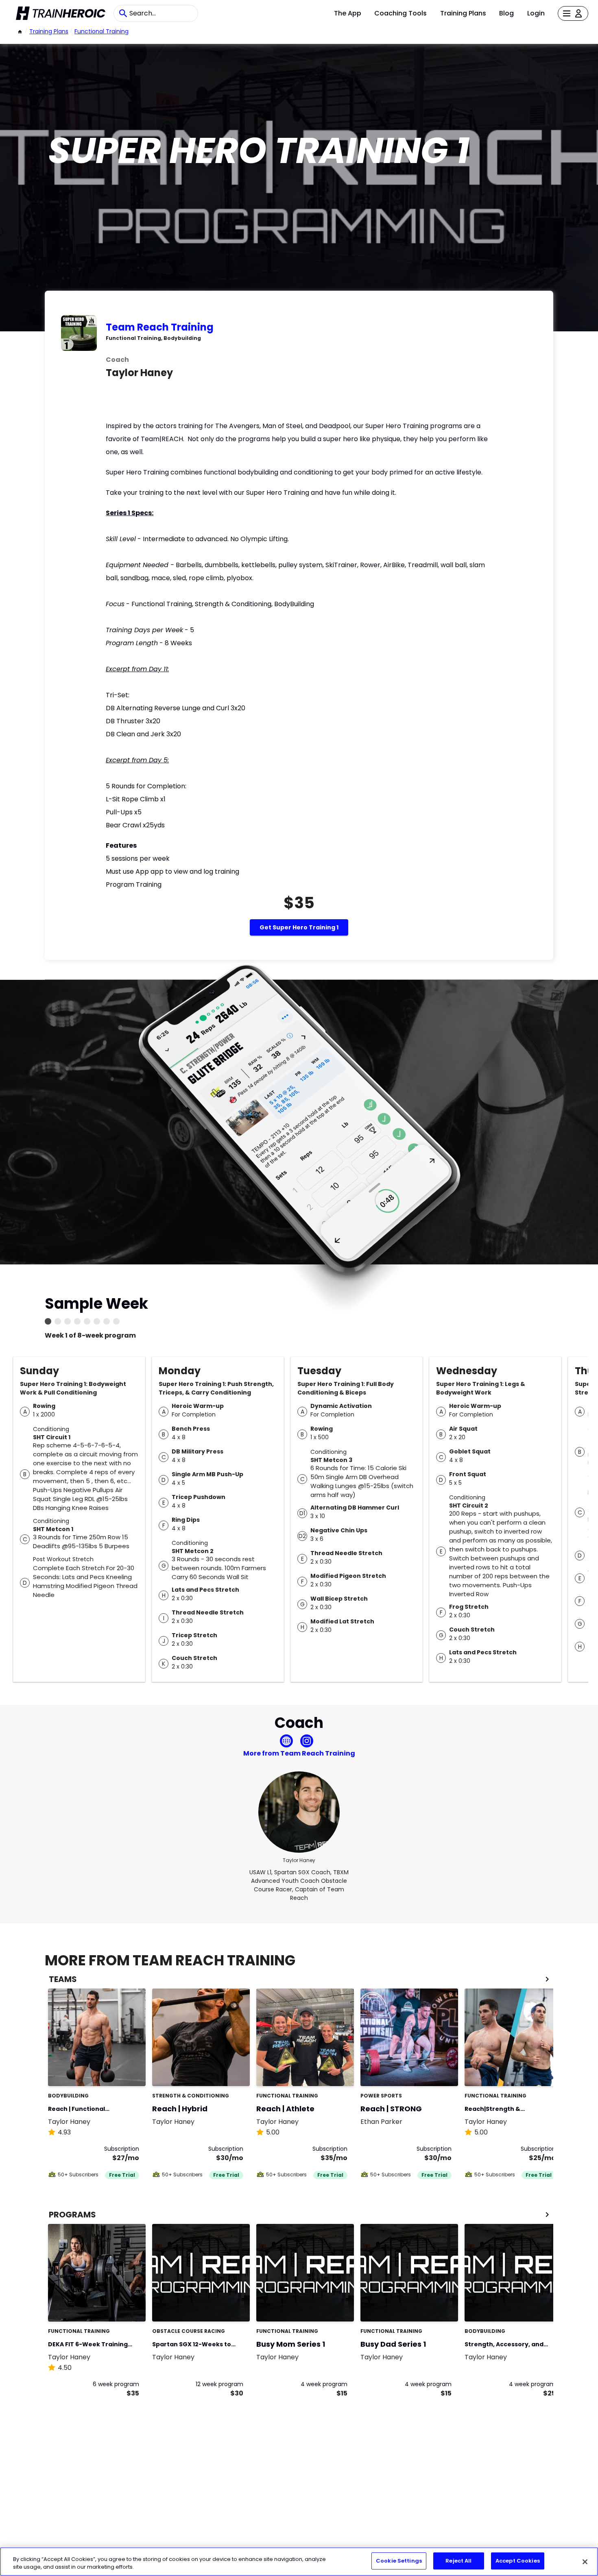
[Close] (585, 2562)
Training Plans (463, 13)
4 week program (324, 2384)
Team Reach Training (160, 327)
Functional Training (101, 31)
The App (348, 13)
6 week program (116, 2384)
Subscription (122, 2149)
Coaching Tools (400, 13)
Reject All (458, 2561)
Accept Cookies (518, 2561)
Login (536, 13)
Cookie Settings (399, 2561)
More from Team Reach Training (299, 1753)
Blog (506, 13)
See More (117, 2071)
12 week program (219, 2384)
